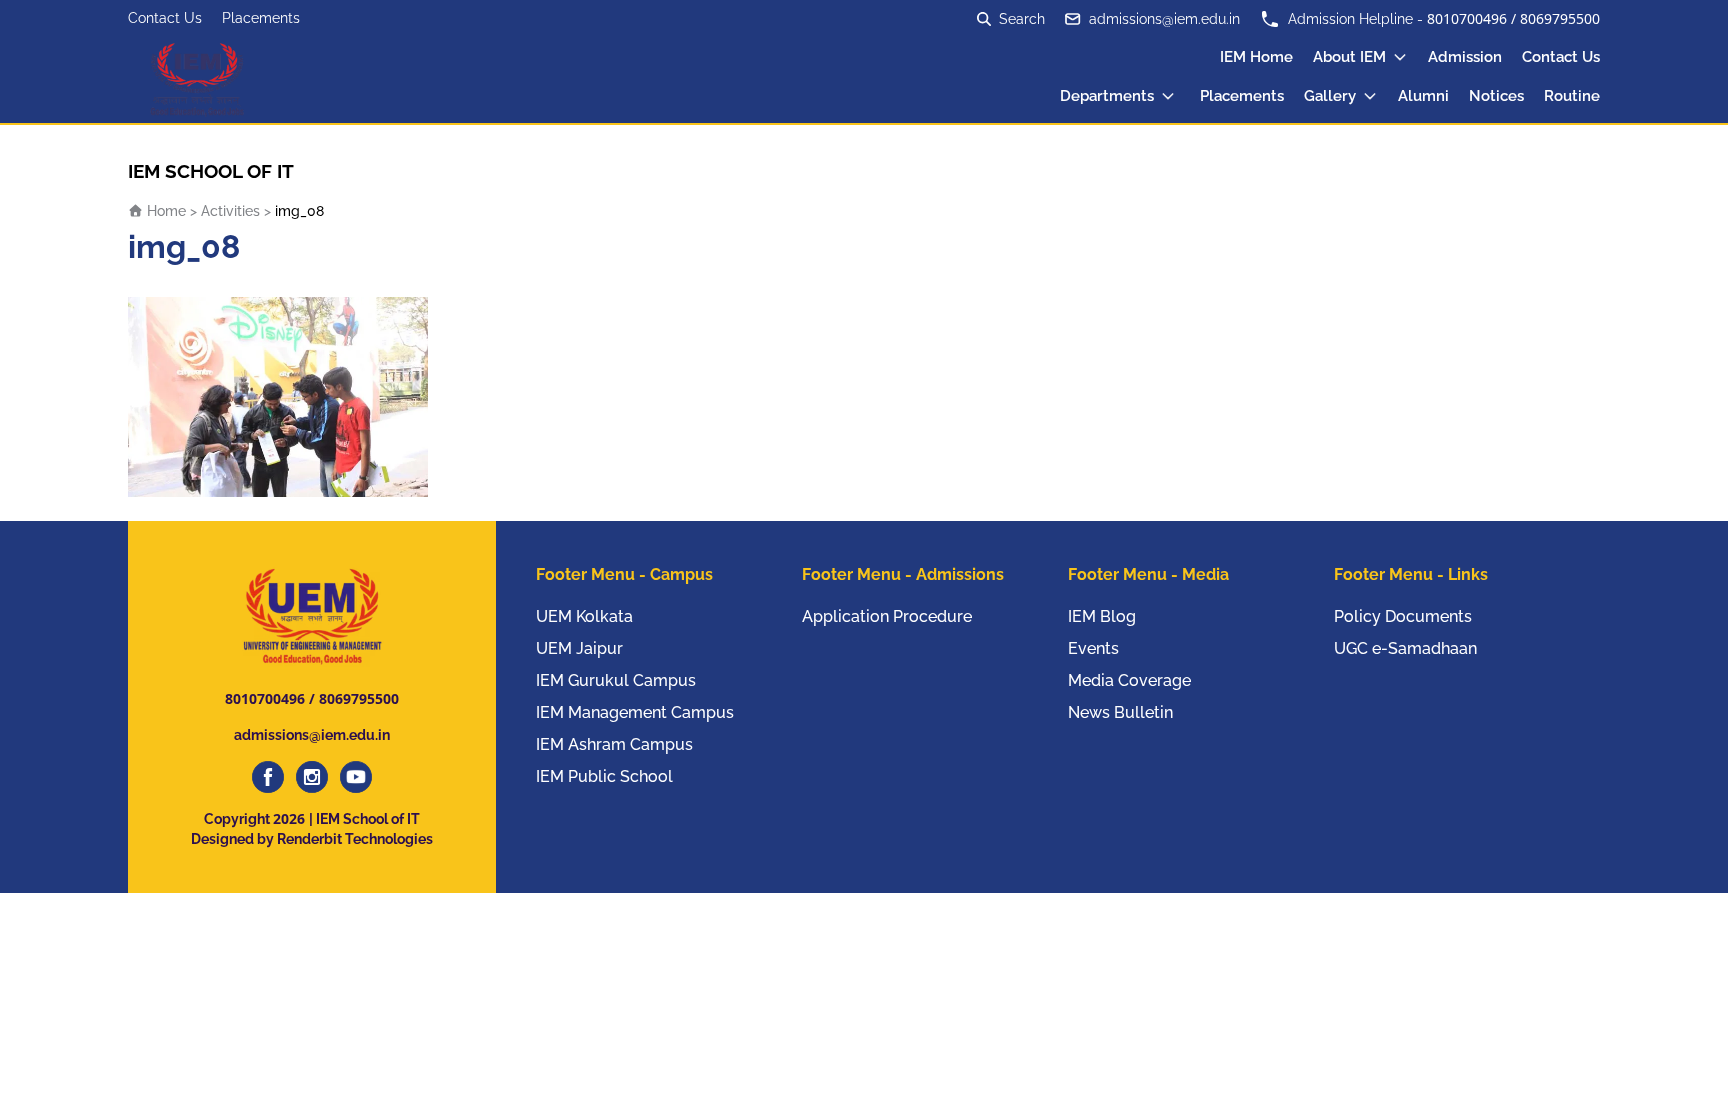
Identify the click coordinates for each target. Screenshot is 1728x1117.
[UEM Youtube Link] (356, 777)
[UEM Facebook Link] (268, 777)
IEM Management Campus (635, 712)
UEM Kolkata (584, 616)
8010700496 (1467, 18)
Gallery (1330, 96)
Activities (230, 211)
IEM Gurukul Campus (616, 680)
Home (164, 211)
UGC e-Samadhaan (1405, 648)
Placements (261, 18)
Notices (1496, 96)
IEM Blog (1102, 616)
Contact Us (165, 18)
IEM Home (1256, 57)
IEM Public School (604, 776)
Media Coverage (1129, 680)
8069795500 (1560, 18)
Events (1093, 648)
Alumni (1423, 96)
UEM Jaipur (579, 648)
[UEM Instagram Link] (312, 777)
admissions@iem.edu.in (1164, 19)
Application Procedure (887, 616)
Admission (1465, 57)
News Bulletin (1120, 712)
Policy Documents (1403, 616)
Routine (1572, 96)
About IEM (1349, 57)
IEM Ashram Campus (614, 744)
